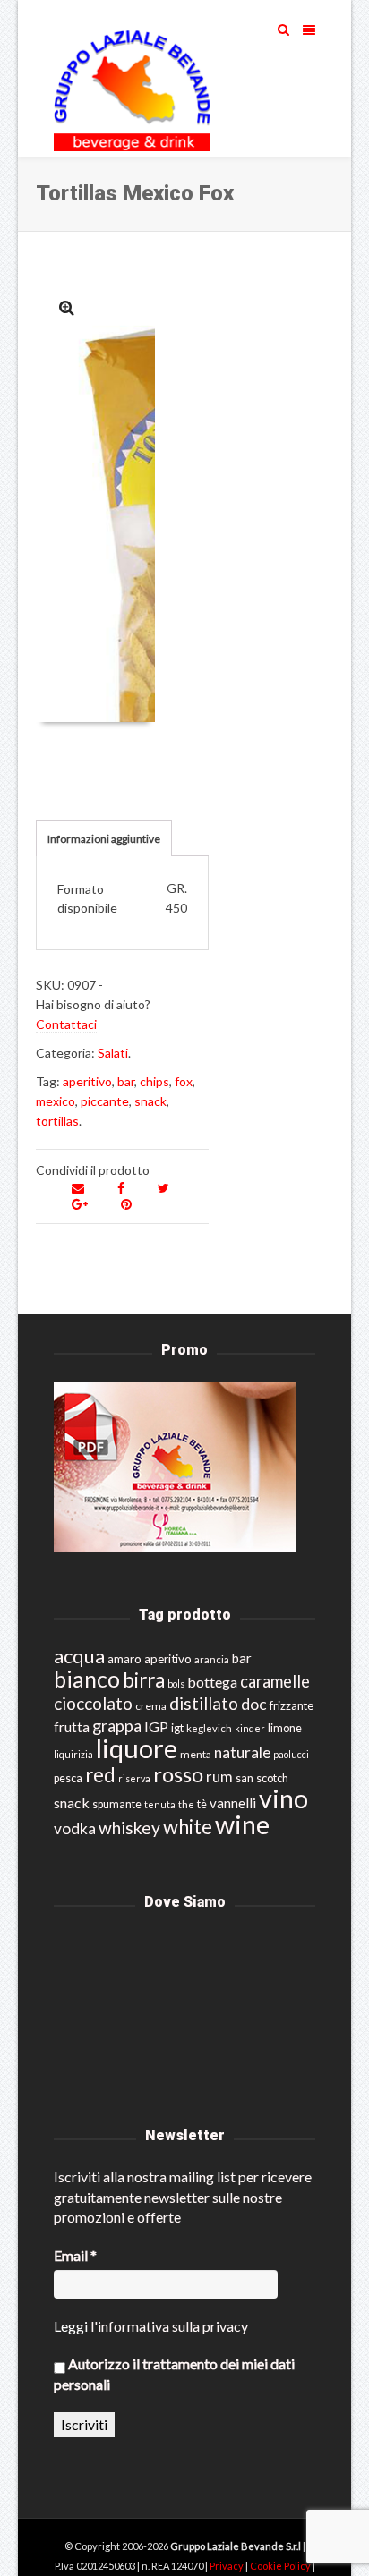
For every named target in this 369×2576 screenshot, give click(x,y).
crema (151, 1706)
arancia (212, 1659)
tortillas (57, 1121)
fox (184, 1081)
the (186, 1804)
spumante (117, 1804)
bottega (212, 1682)
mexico (56, 1101)
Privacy (227, 2566)
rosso (178, 1774)
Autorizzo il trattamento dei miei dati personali (174, 2373)
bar (126, 1081)
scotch (272, 1778)
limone (285, 1728)
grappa (117, 1726)
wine (242, 1824)
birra (144, 1680)
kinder (250, 1728)
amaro (124, 1659)
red (100, 1775)
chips (154, 1081)
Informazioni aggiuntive (104, 839)
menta (196, 1754)
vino (283, 1798)
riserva (134, 1778)
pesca (68, 1778)
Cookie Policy (281, 2566)
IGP (156, 1726)
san (245, 1778)
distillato (204, 1703)
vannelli (233, 1803)
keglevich (209, 1728)
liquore (137, 1748)
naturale (242, 1752)
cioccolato (93, 1703)
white (188, 1827)
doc (254, 1704)
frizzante (292, 1705)
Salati (113, 1053)
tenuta (160, 1804)
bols (176, 1683)
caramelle (275, 1681)
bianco (87, 1679)
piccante (105, 1101)
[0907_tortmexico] (67, 307)
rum (219, 1777)
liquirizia (73, 1754)
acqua (79, 1656)
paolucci (291, 1754)
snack (150, 1101)
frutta (72, 1727)
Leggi (71, 2326)
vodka (75, 1828)
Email (75, 2255)
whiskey (129, 1828)
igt (177, 1728)
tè (202, 1804)
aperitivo (87, 1081)
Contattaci (66, 1024)
